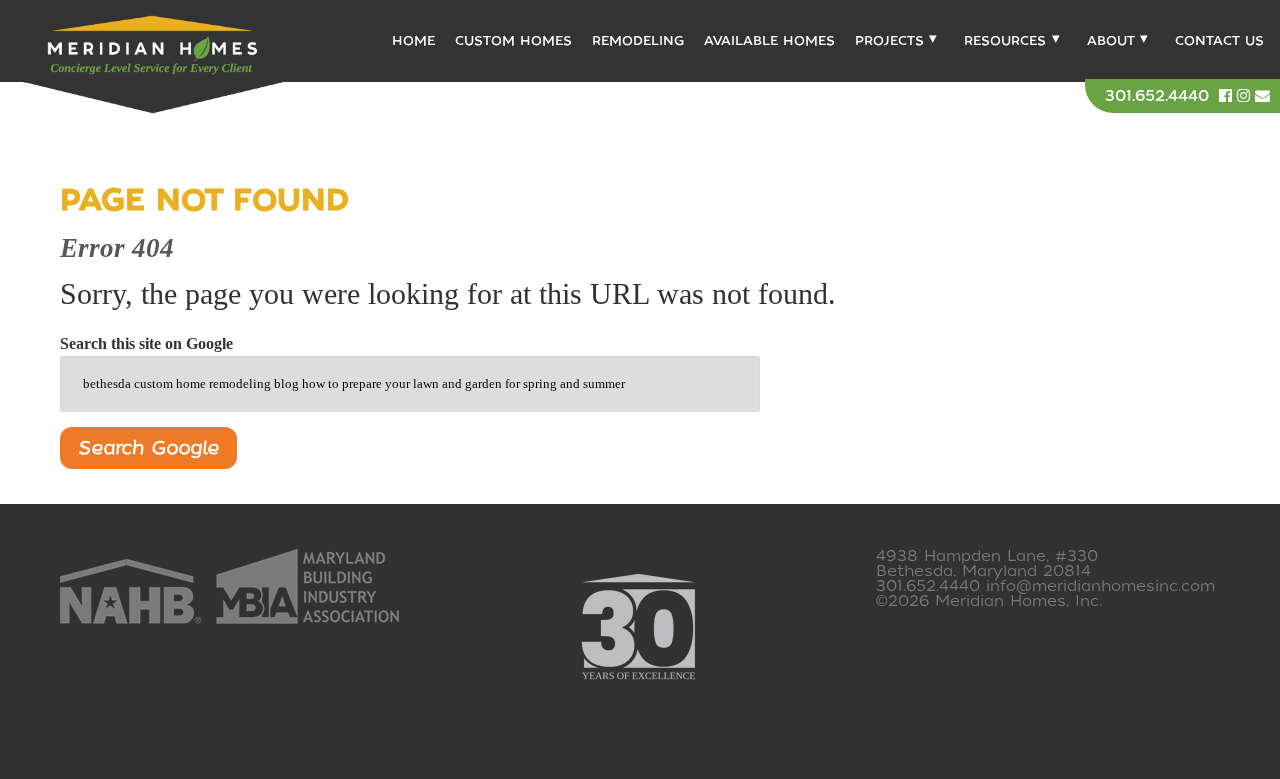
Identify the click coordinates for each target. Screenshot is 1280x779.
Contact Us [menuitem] (1219, 40)
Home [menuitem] (413, 40)
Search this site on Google (146, 343)
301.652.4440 (1157, 96)
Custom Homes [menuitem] (513, 40)
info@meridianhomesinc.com (1100, 586)
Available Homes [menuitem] (769, 40)
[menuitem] (893, 41)
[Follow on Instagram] (1246, 96)
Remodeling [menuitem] (638, 40)
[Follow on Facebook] (1228, 96)
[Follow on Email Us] (1262, 96)
